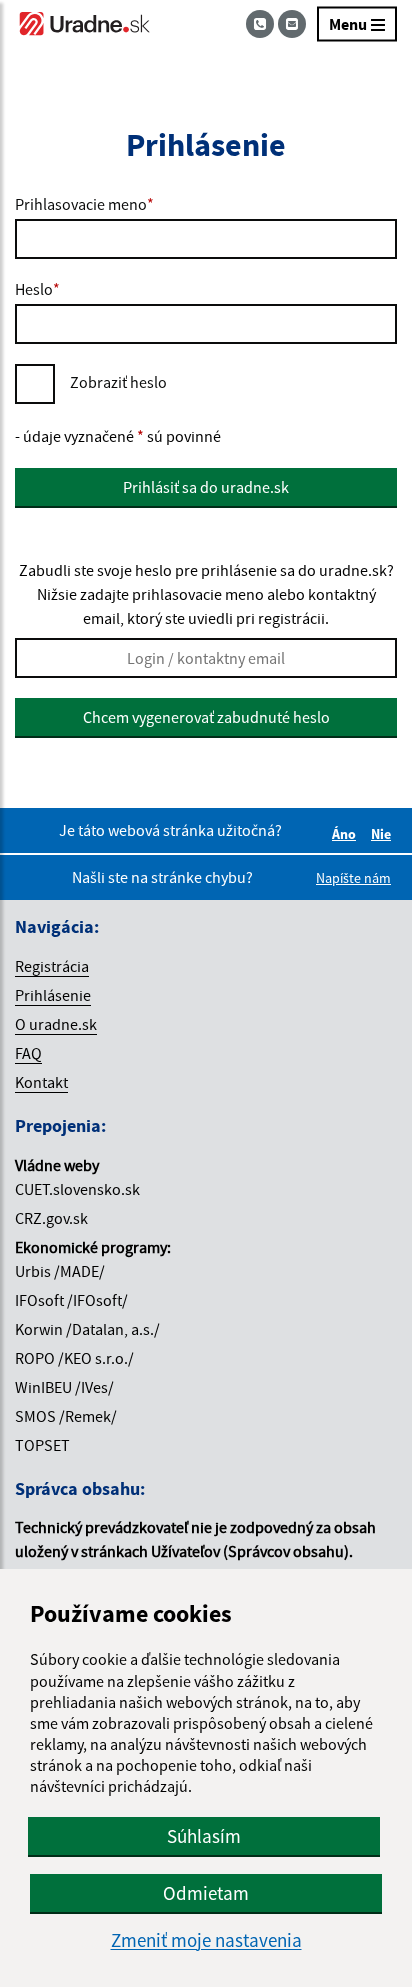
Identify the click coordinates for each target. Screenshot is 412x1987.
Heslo (37, 289)
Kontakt (41, 1082)
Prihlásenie (53, 995)
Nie (384, 834)
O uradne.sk (56, 1024)
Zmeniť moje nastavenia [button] (206, 1940)
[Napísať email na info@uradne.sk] (292, 24)
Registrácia (52, 966)
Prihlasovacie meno (84, 204)
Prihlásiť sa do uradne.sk (206, 487)
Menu (348, 24)
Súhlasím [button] (204, 1836)
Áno (347, 834)
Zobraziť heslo (118, 382)
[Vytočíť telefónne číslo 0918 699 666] (262, 24)
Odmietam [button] (206, 1893)
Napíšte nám (353, 878)
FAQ (28, 1053)
